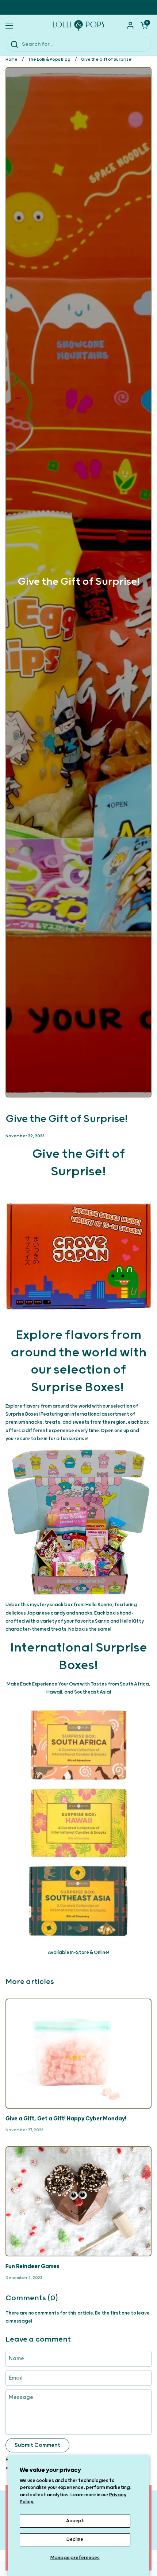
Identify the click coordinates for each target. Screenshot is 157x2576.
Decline (75, 2540)
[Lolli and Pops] (78, 26)
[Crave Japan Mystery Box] (78, 1254)
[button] (144, 26)
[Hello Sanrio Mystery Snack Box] (78, 1522)
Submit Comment (37, 2445)
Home (12, 59)
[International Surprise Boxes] (78, 1823)
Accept (75, 2521)
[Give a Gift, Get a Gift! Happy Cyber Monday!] (78, 2054)
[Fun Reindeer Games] (78, 2201)
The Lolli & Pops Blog (49, 59)
